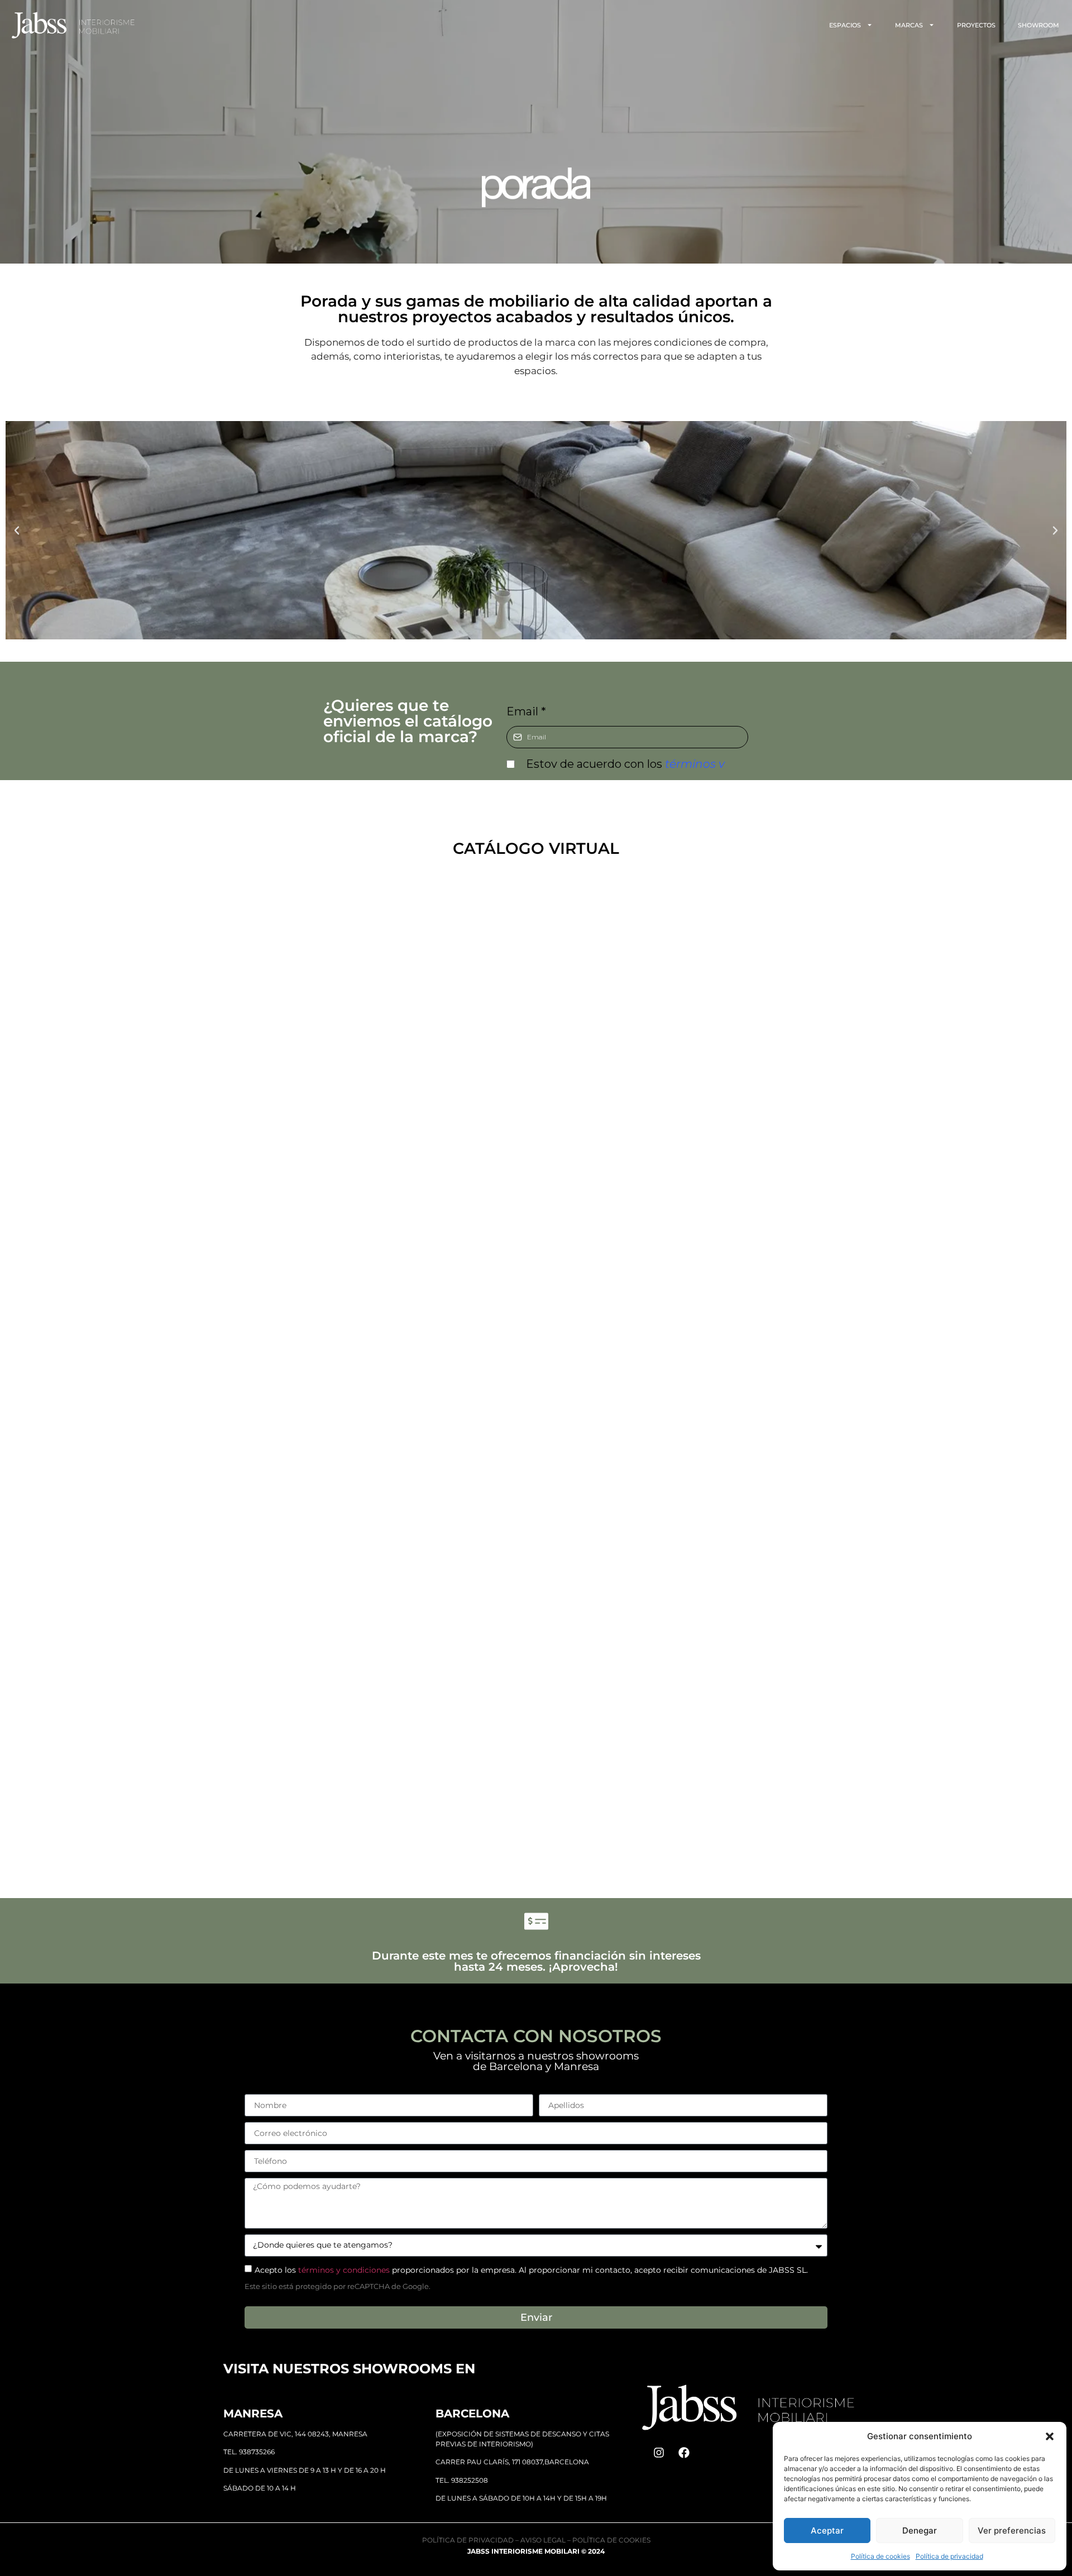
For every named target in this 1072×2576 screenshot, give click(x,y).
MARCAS (909, 25)
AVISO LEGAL (543, 2540)
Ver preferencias (1012, 2530)
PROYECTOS (976, 25)
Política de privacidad (949, 2556)
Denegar (920, 2530)
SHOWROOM (1038, 25)
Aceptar (827, 2530)
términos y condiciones (344, 2270)
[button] (1050, 2436)
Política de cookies (880, 2556)
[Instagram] (659, 2453)
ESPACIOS (845, 25)
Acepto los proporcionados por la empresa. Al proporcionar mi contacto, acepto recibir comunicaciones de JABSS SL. (531, 2270)
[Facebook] (684, 2453)
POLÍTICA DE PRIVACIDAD (468, 2540)
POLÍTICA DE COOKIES (611, 2540)
